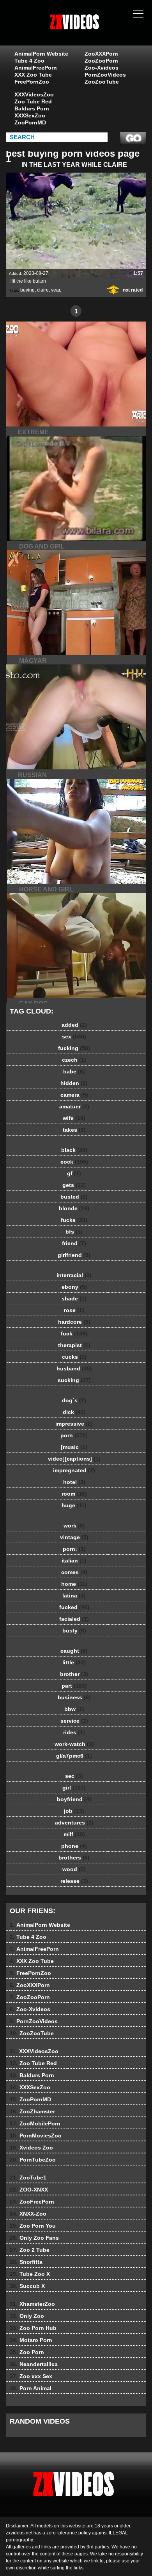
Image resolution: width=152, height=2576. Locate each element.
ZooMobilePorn (35, 2123)
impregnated (74, 1470)
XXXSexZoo (30, 115)
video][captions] (74, 1459)
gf (74, 1173)
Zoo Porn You (33, 2226)
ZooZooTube (102, 82)
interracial (74, 1275)
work (74, 1526)
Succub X (27, 2286)
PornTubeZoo (33, 2160)
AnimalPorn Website (41, 54)
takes (74, 1130)
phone (74, 1846)
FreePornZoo (32, 82)
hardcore (74, 1322)
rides (74, 1732)
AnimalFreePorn (36, 68)
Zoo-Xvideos (102, 68)
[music (74, 1447)
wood (74, 1869)
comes (74, 1572)
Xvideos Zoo (31, 2148)
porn (74, 1435)
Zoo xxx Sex (31, 2376)
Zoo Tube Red (33, 101)
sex (74, 1036)
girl (74, 1788)
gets (74, 1185)
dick (74, 1412)
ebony (74, 1287)
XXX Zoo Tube (33, 75)
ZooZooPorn (101, 61)
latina (74, 1596)
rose (74, 1310)
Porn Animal (31, 2388)
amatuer (74, 1106)
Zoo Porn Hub (33, 2328)
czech (74, 1060)
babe (74, 1071)
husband (74, 1368)
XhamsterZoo (32, 2304)
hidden (74, 1083)
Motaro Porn (31, 2340)
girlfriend (74, 1255)
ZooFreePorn (32, 2202)
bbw (74, 1709)
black (74, 1150)
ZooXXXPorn (101, 54)
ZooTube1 (28, 2178)
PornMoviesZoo (36, 2136)
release (74, 1881)
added (74, 1025)
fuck (74, 1333)
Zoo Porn (27, 2352)
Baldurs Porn (32, 108)
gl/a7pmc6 (74, 1756)
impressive (74, 1424)
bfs (74, 1232)
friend (74, 1243)
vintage (74, 1537)
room (74, 1494)
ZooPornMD (30, 122)
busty (74, 1631)
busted (74, 1197)
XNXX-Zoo (28, 2214)
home (74, 1584)
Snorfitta (26, 2262)
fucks (74, 1220)
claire (43, 290)
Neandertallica (34, 2364)
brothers (74, 1858)
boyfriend (74, 1799)
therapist (74, 1345)
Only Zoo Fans (34, 2238)
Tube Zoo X (30, 2274)
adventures (74, 1823)
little (74, 1662)
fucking (74, 1048)
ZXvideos (95, 30)
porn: (74, 1549)
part (74, 1686)
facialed (74, 1619)
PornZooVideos (105, 75)
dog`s (74, 1400)
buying (27, 290)
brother (74, 1674)
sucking (74, 1380)
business (74, 1697)
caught (74, 1651)
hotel (74, 1482)
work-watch (74, 1744)
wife (74, 1118)
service (74, 1721)
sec (74, 1776)
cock (74, 1162)
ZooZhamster (32, 2111)
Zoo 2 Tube (30, 2250)
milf (74, 1834)
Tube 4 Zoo (29, 61)
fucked (74, 1607)
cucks (74, 1357)
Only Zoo (27, 2316)
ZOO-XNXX (29, 2190)
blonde (74, 1208)
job (74, 1811)
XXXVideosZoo (34, 94)
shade (74, 1298)
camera (74, 1095)
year (56, 290)
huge (74, 1505)
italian (74, 1561)
